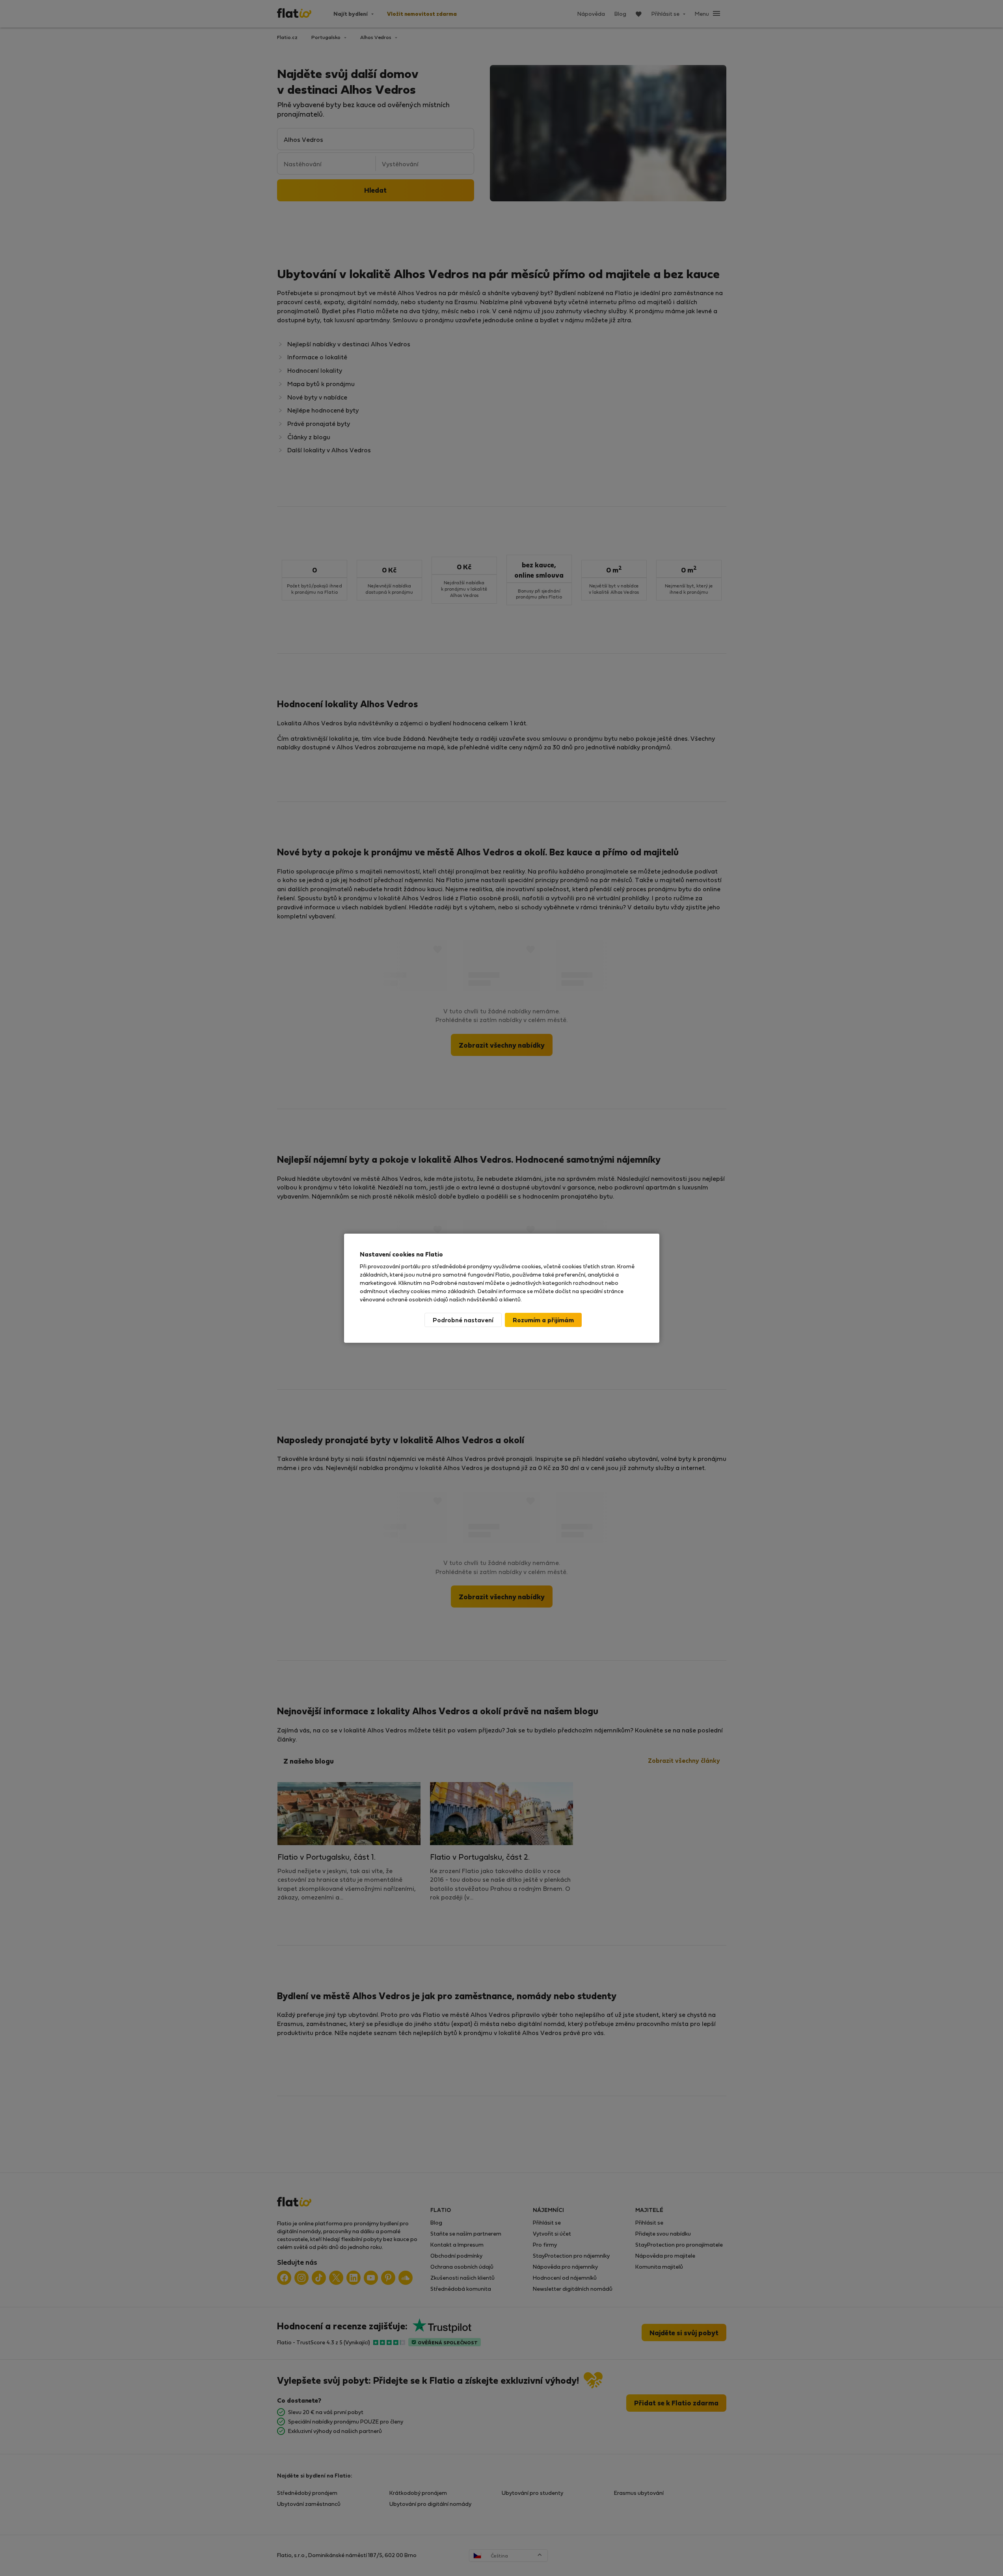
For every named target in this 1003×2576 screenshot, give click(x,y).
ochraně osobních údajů (417, 1299)
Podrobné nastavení (463, 1320)
